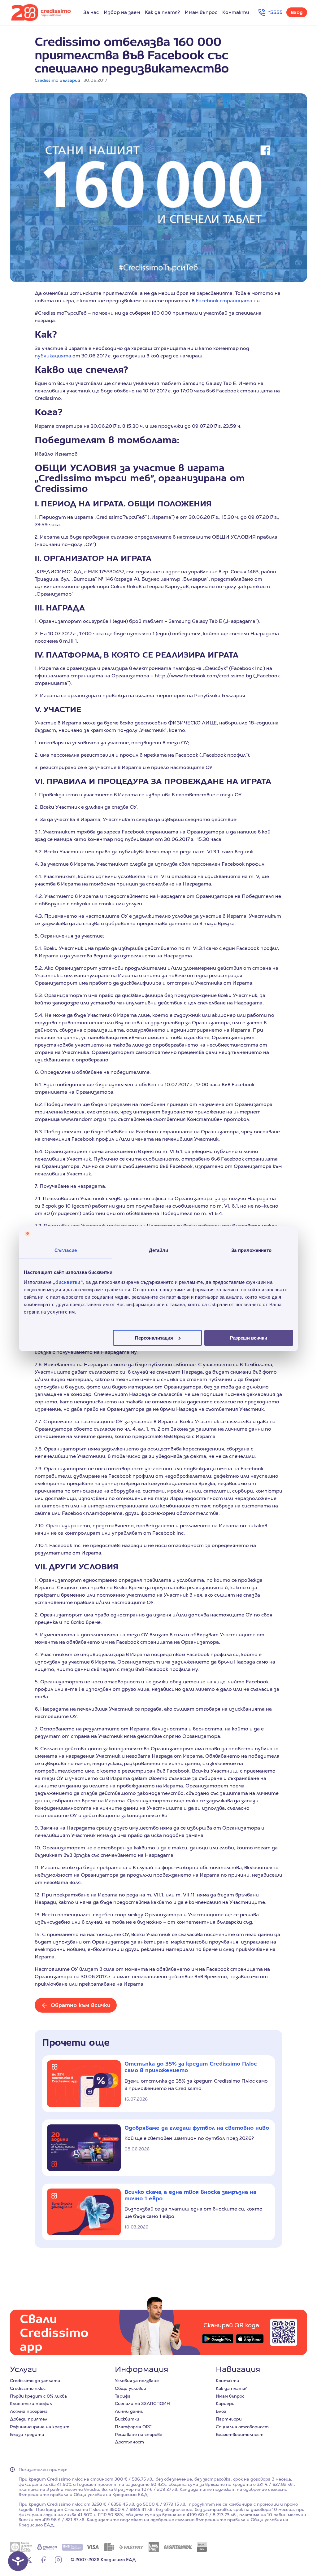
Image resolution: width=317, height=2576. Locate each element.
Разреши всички (249, 1338)
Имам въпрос (201, 12)
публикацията (53, 356)
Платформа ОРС (133, 2427)
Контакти (236, 12)
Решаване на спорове (139, 2434)
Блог (221, 2411)
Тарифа (123, 2396)
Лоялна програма (29, 2411)
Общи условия (130, 2388)
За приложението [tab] (251, 1250)
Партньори (229, 2419)
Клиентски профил (31, 2403)
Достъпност (129, 2442)
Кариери (225, 2403)
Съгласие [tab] (66, 1250)
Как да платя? (162, 12)
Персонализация (154, 1338)
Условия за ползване (137, 2381)
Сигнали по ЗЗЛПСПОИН (142, 2403)
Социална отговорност (242, 2427)
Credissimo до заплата (35, 2381)
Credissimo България (57, 80)
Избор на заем (122, 12)
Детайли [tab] (159, 1250)
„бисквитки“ (68, 1282)
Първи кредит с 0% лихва (38, 2396)
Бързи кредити (27, 2434)
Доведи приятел (29, 2419)
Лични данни (129, 2411)
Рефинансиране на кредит (40, 2427)
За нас (91, 12)
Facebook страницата (224, 301)
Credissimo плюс (28, 2388)
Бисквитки (127, 2419)
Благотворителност (240, 2434)
